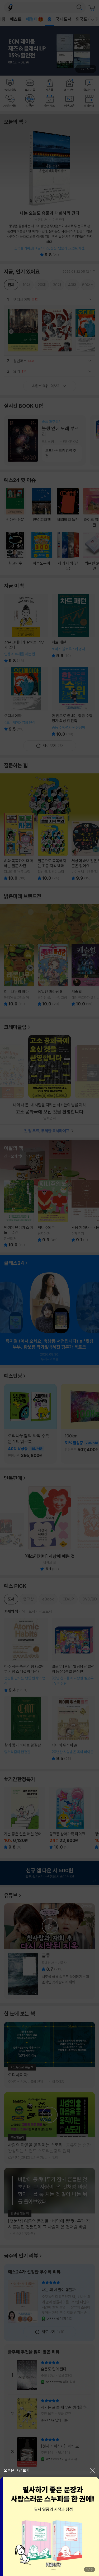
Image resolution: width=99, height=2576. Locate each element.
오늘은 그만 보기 (17, 2470)
